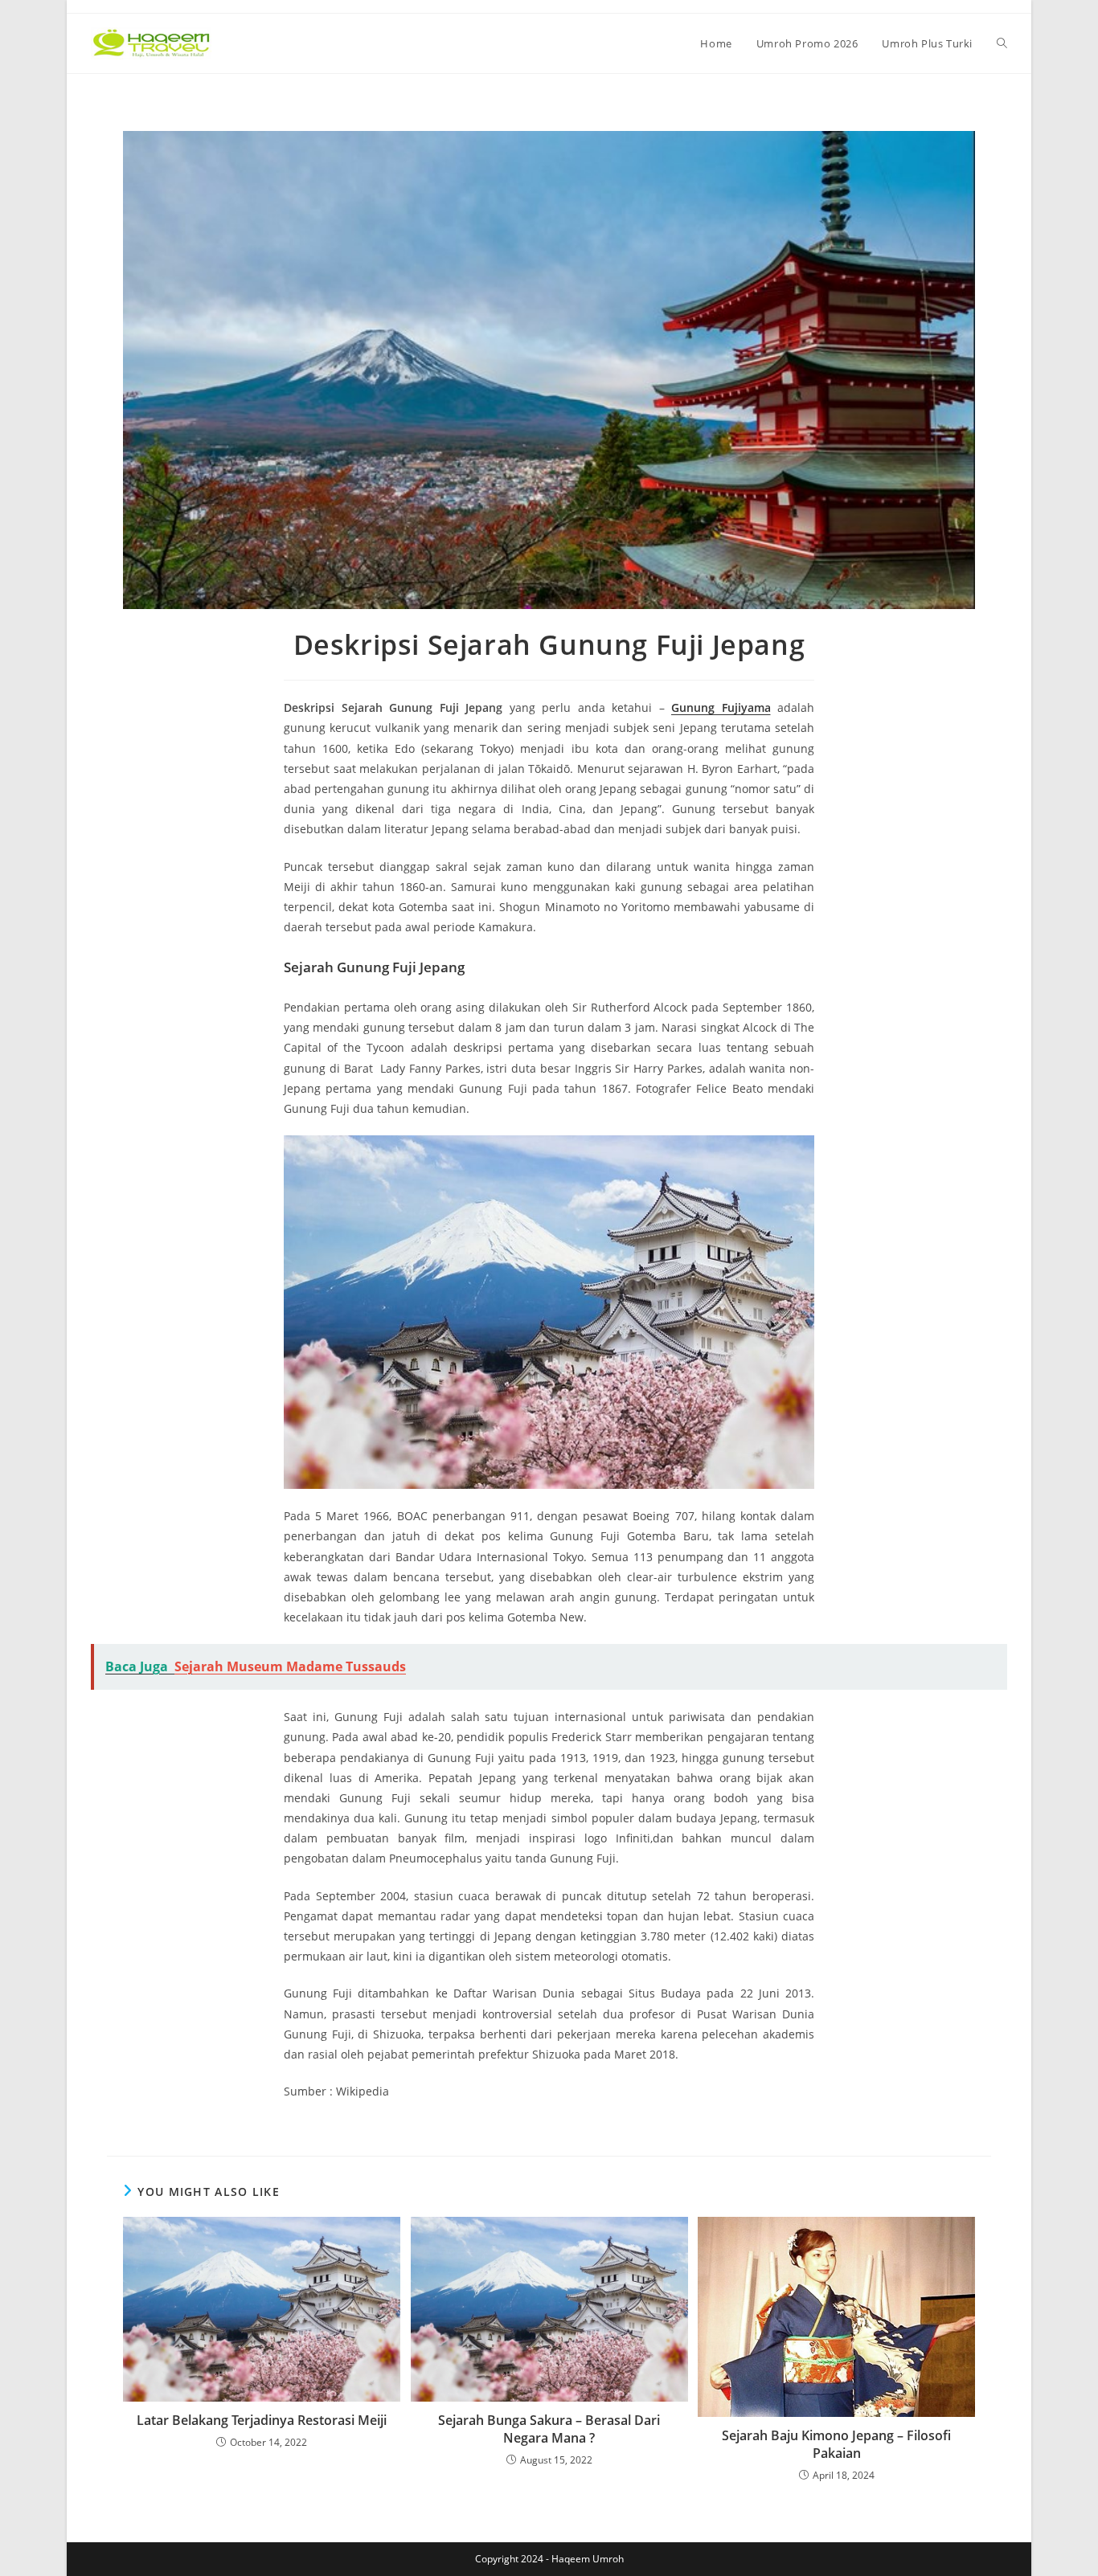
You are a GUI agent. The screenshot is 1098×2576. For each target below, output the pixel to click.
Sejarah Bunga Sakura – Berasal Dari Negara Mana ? (549, 2429)
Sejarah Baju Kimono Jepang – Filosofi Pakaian (836, 2444)
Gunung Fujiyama (721, 707)
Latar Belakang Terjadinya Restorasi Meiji (262, 2420)
